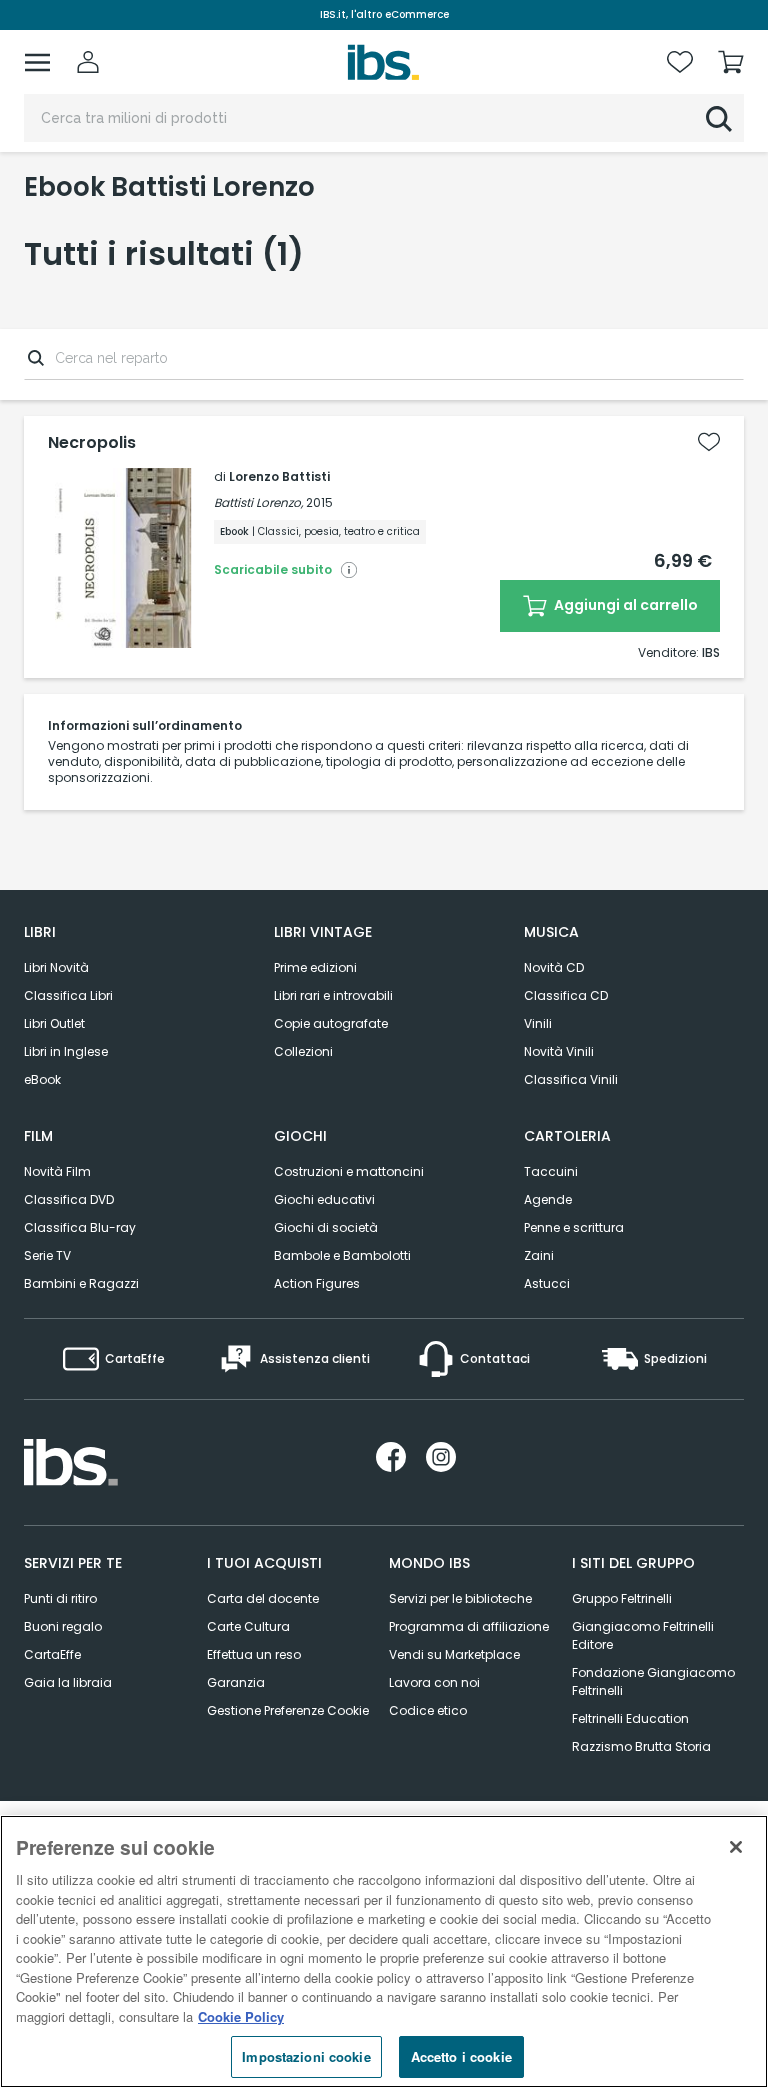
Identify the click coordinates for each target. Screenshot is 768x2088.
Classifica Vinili (571, 1079)
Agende (548, 1199)
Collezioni (303, 1051)
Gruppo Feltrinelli (622, 1598)
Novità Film (57, 1171)
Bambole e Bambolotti (342, 1255)
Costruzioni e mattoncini (349, 1171)
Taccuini (551, 1171)
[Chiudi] (736, 1847)
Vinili (538, 1023)
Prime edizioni (315, 967)
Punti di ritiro (60, 1598)
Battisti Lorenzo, (258, 502)
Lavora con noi (434, 1682)
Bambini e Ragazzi (81, 1283)
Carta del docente (263, 1598)
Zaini (539, 1255)
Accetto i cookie (461, 2056)
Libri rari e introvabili (333, 995)
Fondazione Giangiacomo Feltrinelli (653, 1681)
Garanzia (236, 1682)
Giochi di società (326, 1227)
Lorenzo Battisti (279, 476)
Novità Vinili (559, 1051)
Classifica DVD (69, 1199)
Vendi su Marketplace (454, 1654)
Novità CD (554, 967)
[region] (384, 1951)
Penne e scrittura (574, 1227)
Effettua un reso (254, 1654)
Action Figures (317, 1283)
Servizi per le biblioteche (460, 1598)
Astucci (547, 1283)
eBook (42, 1079)
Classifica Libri (68, 995)
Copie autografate (331, 1023)
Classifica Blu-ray (80, 1227)
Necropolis (92, 443)
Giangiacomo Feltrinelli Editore (643, 1635)
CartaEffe (52, 1654)
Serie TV (47, 1255)
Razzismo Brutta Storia (641, 1746)
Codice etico (428, 1710)
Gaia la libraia (68, 1682)
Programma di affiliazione (469, 1626)
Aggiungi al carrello (624, 605)
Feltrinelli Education (630, 1718)
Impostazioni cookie (306, 2056)
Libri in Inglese (66, 1051)
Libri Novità (56, 967)
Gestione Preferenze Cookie (288, 1710)
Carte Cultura (248, 1626)
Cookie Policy (241, 2016)
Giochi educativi (324, 1199)
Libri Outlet (54, 1023)
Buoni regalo (63, 1626)
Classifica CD (566, 995)
